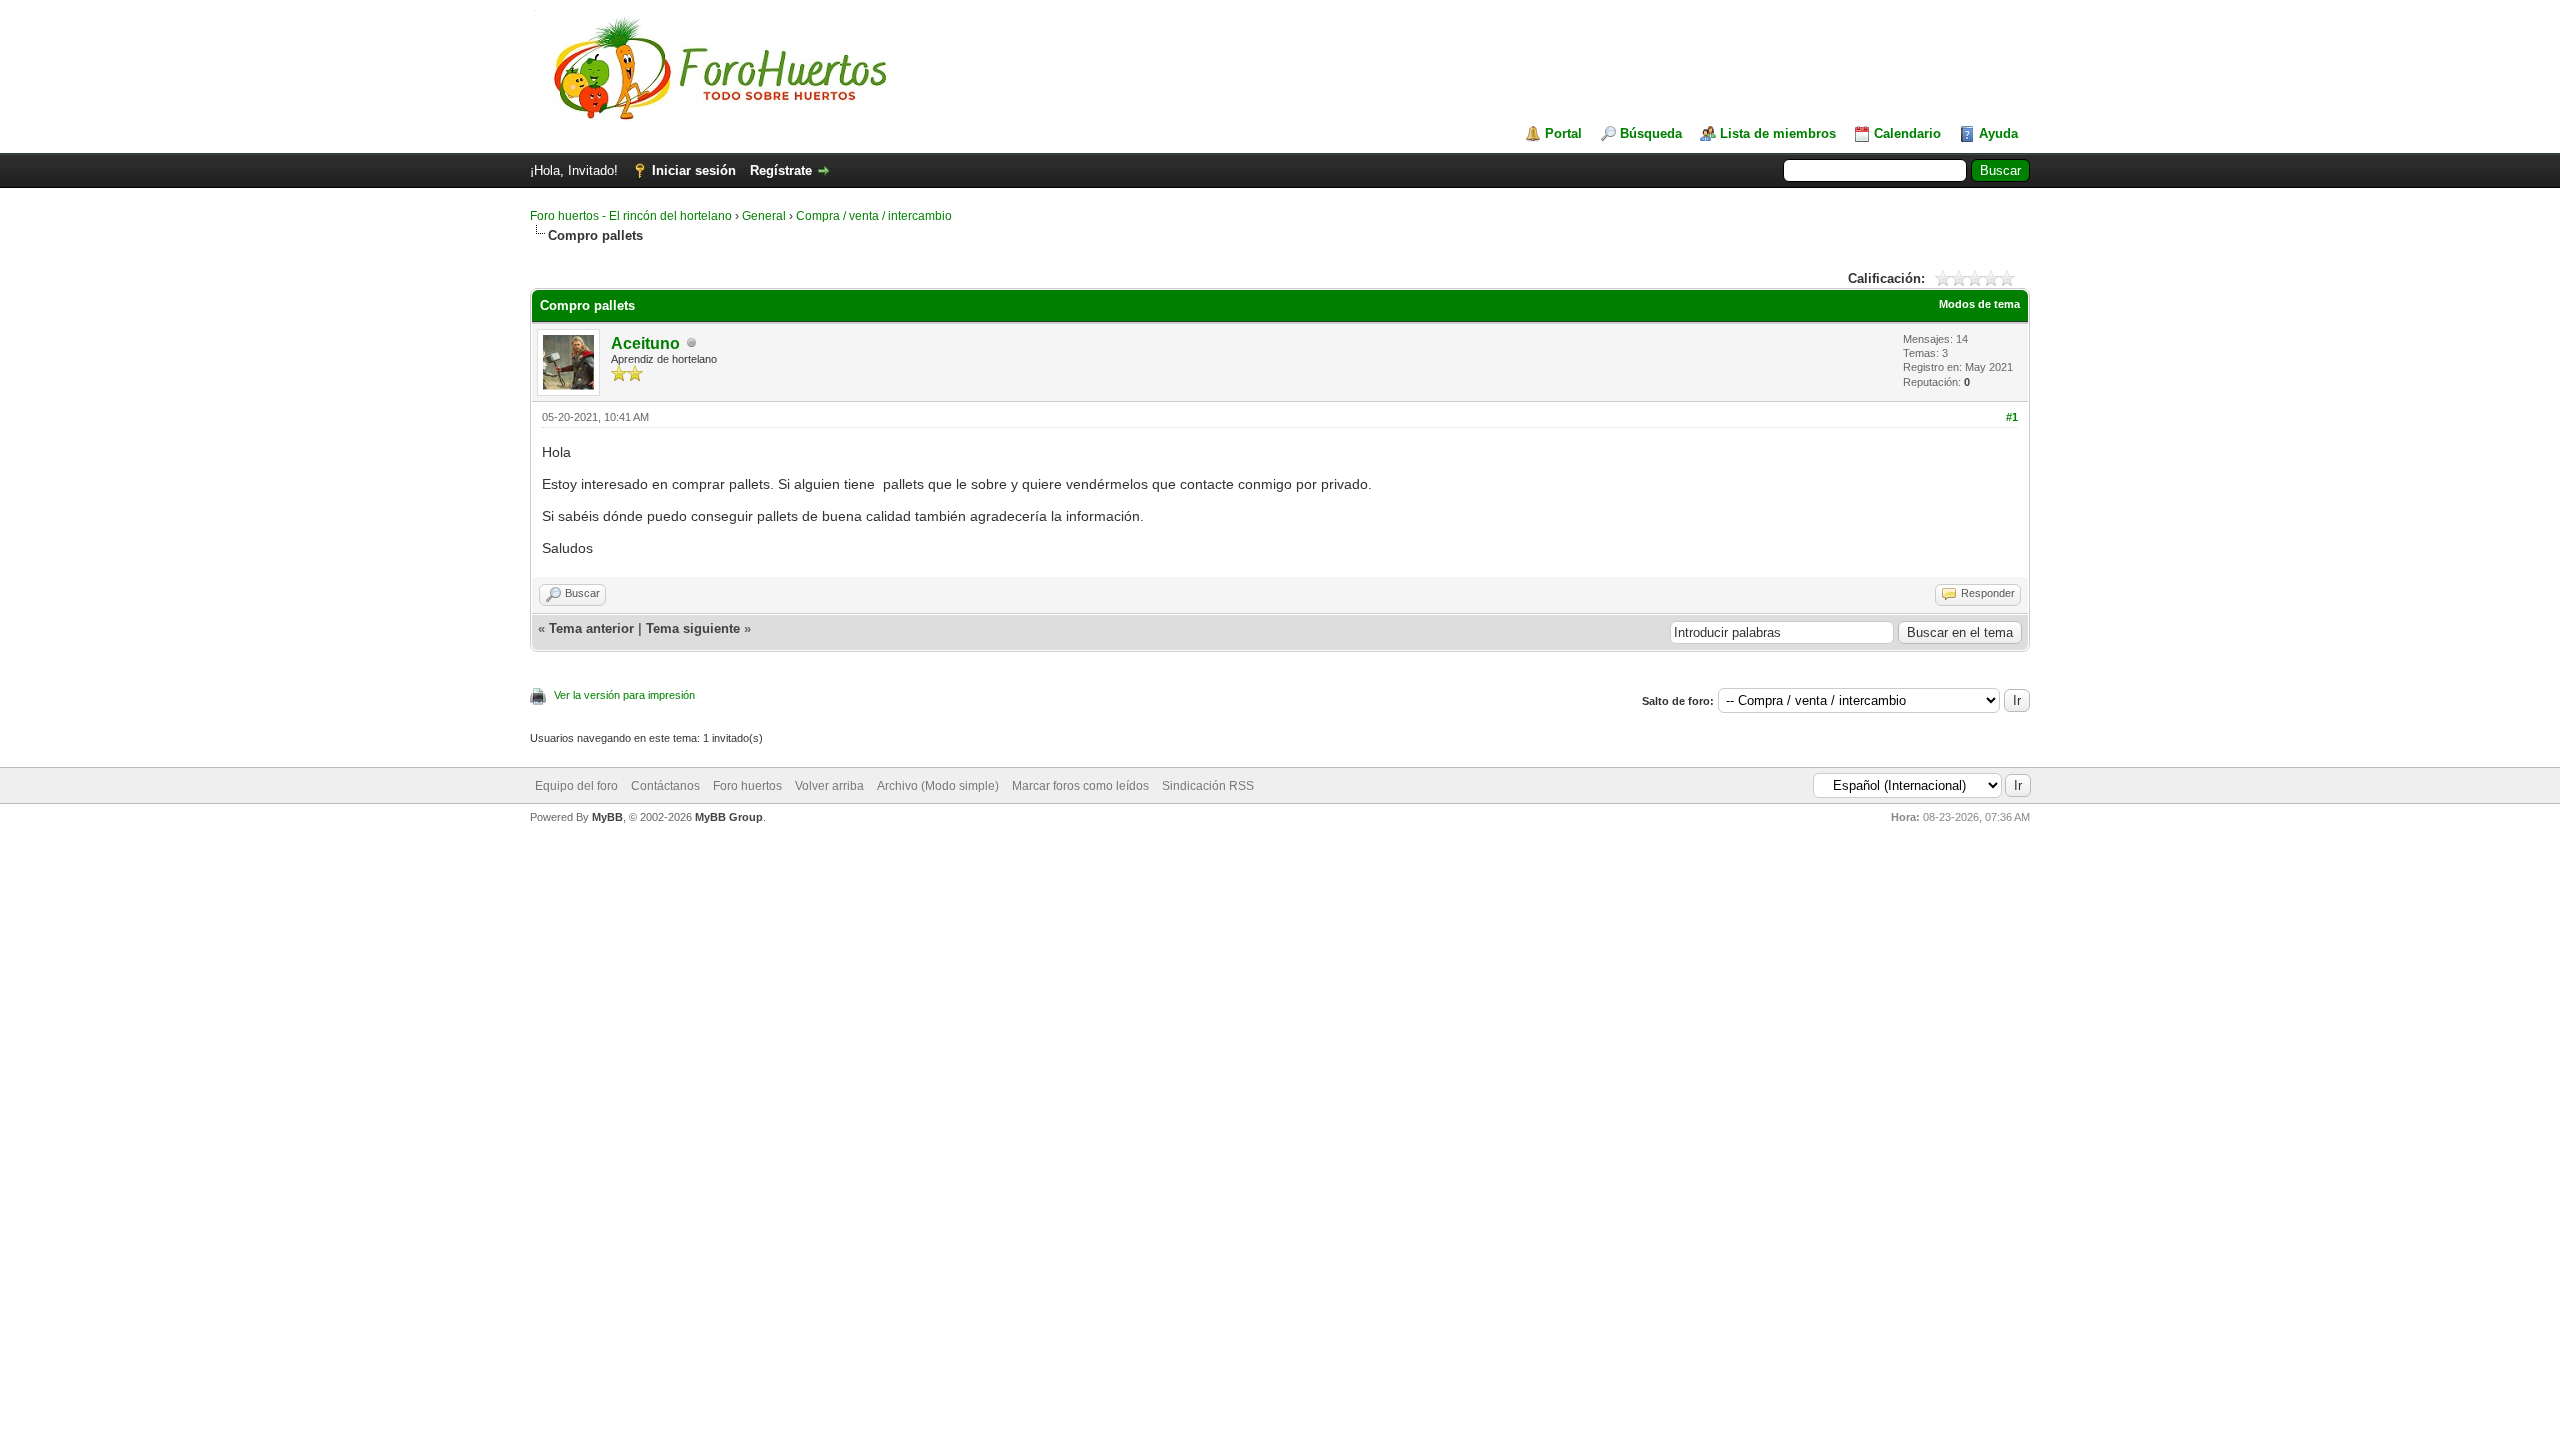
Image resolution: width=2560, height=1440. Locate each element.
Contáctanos (665, 786)
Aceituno (645, 343)
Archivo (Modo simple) (938, 786)
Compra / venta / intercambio (874, 216)
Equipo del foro (576, 786)
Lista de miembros (1778, 133)
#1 (2012, 417)
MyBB (607, 817)
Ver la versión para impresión (624, 695)
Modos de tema (1979, 304)
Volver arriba (829, 786)
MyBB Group (729, 817)
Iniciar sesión (694, 170)
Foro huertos (747, 786)
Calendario (1907, 133)
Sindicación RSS (1208, 786)
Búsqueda (1651, 133)
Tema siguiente (693, 628)
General (764, 216)
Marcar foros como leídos (1080, 786)
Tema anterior (591, 628)
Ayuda (1998, 133)
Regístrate (781, 170)
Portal (1563, 133)
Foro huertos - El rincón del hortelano (631, 216)
